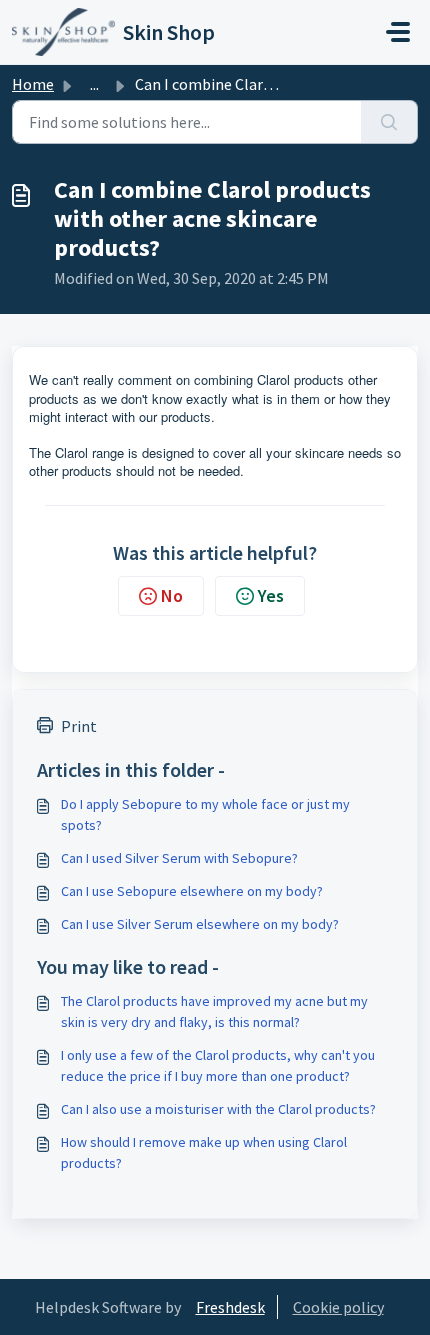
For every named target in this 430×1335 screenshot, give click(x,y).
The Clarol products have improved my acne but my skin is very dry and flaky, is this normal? (214, 1011)
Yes (271, 595)
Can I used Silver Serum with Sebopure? (179, 858)
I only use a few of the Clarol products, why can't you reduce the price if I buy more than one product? (218, 1065)
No (172, 595)
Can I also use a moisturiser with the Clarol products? (218, 1109)
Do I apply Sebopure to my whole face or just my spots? (205, 814)
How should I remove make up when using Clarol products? (204, 1152)
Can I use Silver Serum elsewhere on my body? (200, 924)
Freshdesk (230, 1307)
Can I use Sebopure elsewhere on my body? (192, 891)
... (94, 84)
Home (33, 84)
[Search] (389, 122)
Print (79, 726)
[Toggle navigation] (398, 32)
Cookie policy (338, 1307)
